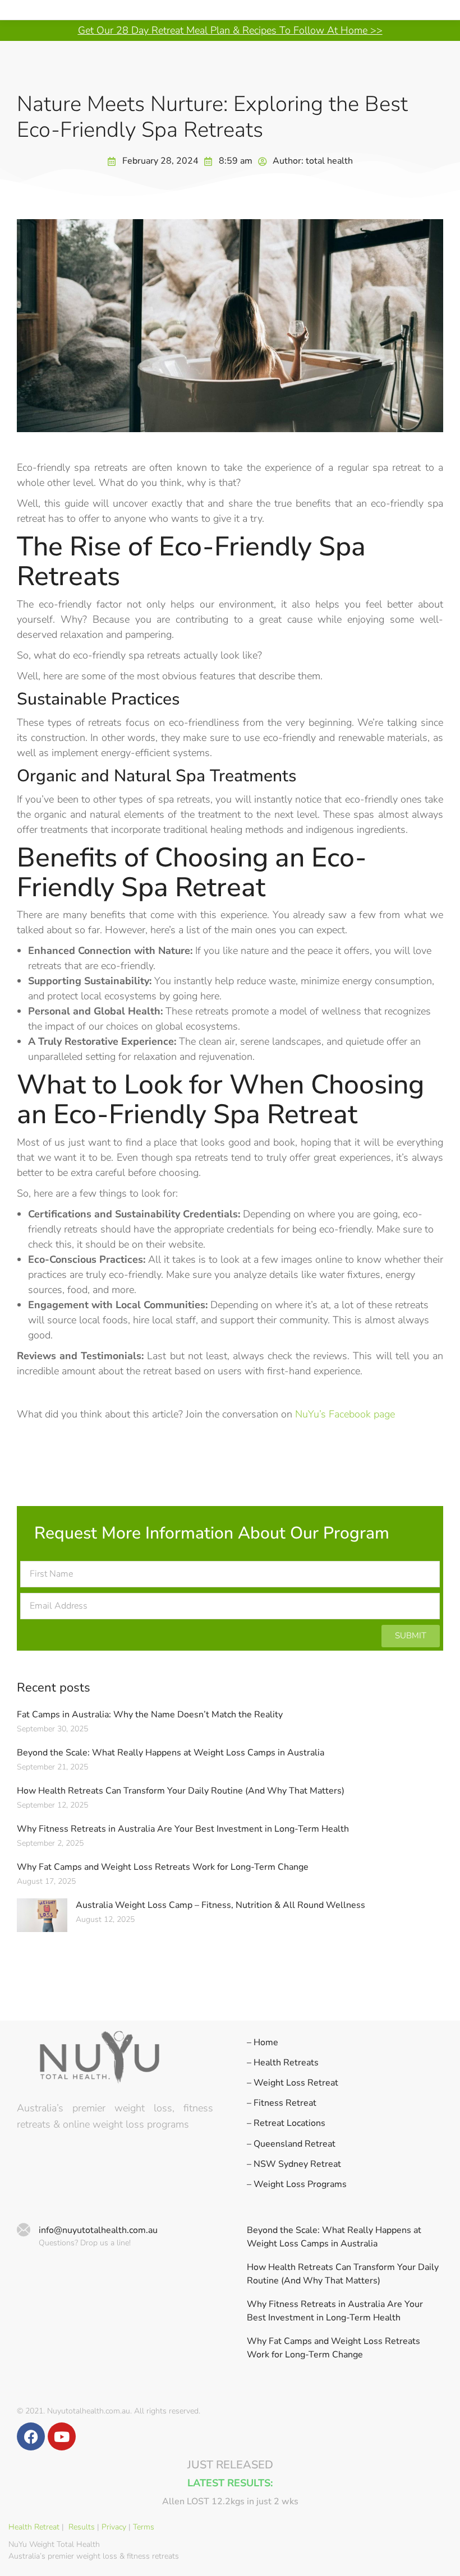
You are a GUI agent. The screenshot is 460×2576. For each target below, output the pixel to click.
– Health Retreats (283, 2063)
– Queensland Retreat (291, 2144)
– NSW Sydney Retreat (294, 2164)
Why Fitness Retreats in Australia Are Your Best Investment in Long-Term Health (183, 1829)
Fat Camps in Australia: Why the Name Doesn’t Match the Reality (150, 1715)
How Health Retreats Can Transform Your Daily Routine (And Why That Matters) (181, 1791)
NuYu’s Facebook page (345, 1414)
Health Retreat (34, 2527)
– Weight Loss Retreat (293, 2083)
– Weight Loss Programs (297, 2184)
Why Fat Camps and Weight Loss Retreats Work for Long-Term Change (163, 1867)
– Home (263, 2043)
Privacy (114, 2527)
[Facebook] (31, 2436)
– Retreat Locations (286, 2123)
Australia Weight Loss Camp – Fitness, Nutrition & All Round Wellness (220, 1905)
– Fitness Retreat (282, 2103)
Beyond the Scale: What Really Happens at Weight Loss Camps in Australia (171, 1753)
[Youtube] (62, 2436)
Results (82, 2527)
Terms (144, 2527)
